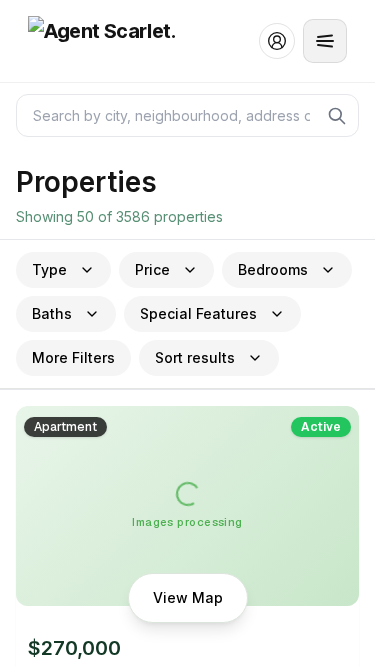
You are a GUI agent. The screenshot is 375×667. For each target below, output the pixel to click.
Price (152, 269)
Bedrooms (273, 269)
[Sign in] (277, 41)
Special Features (198, 313)
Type (49, 269)
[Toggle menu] (325, 41)
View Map (188, 597)
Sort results (195, 357)
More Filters (73, 357)
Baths (52, 313)
